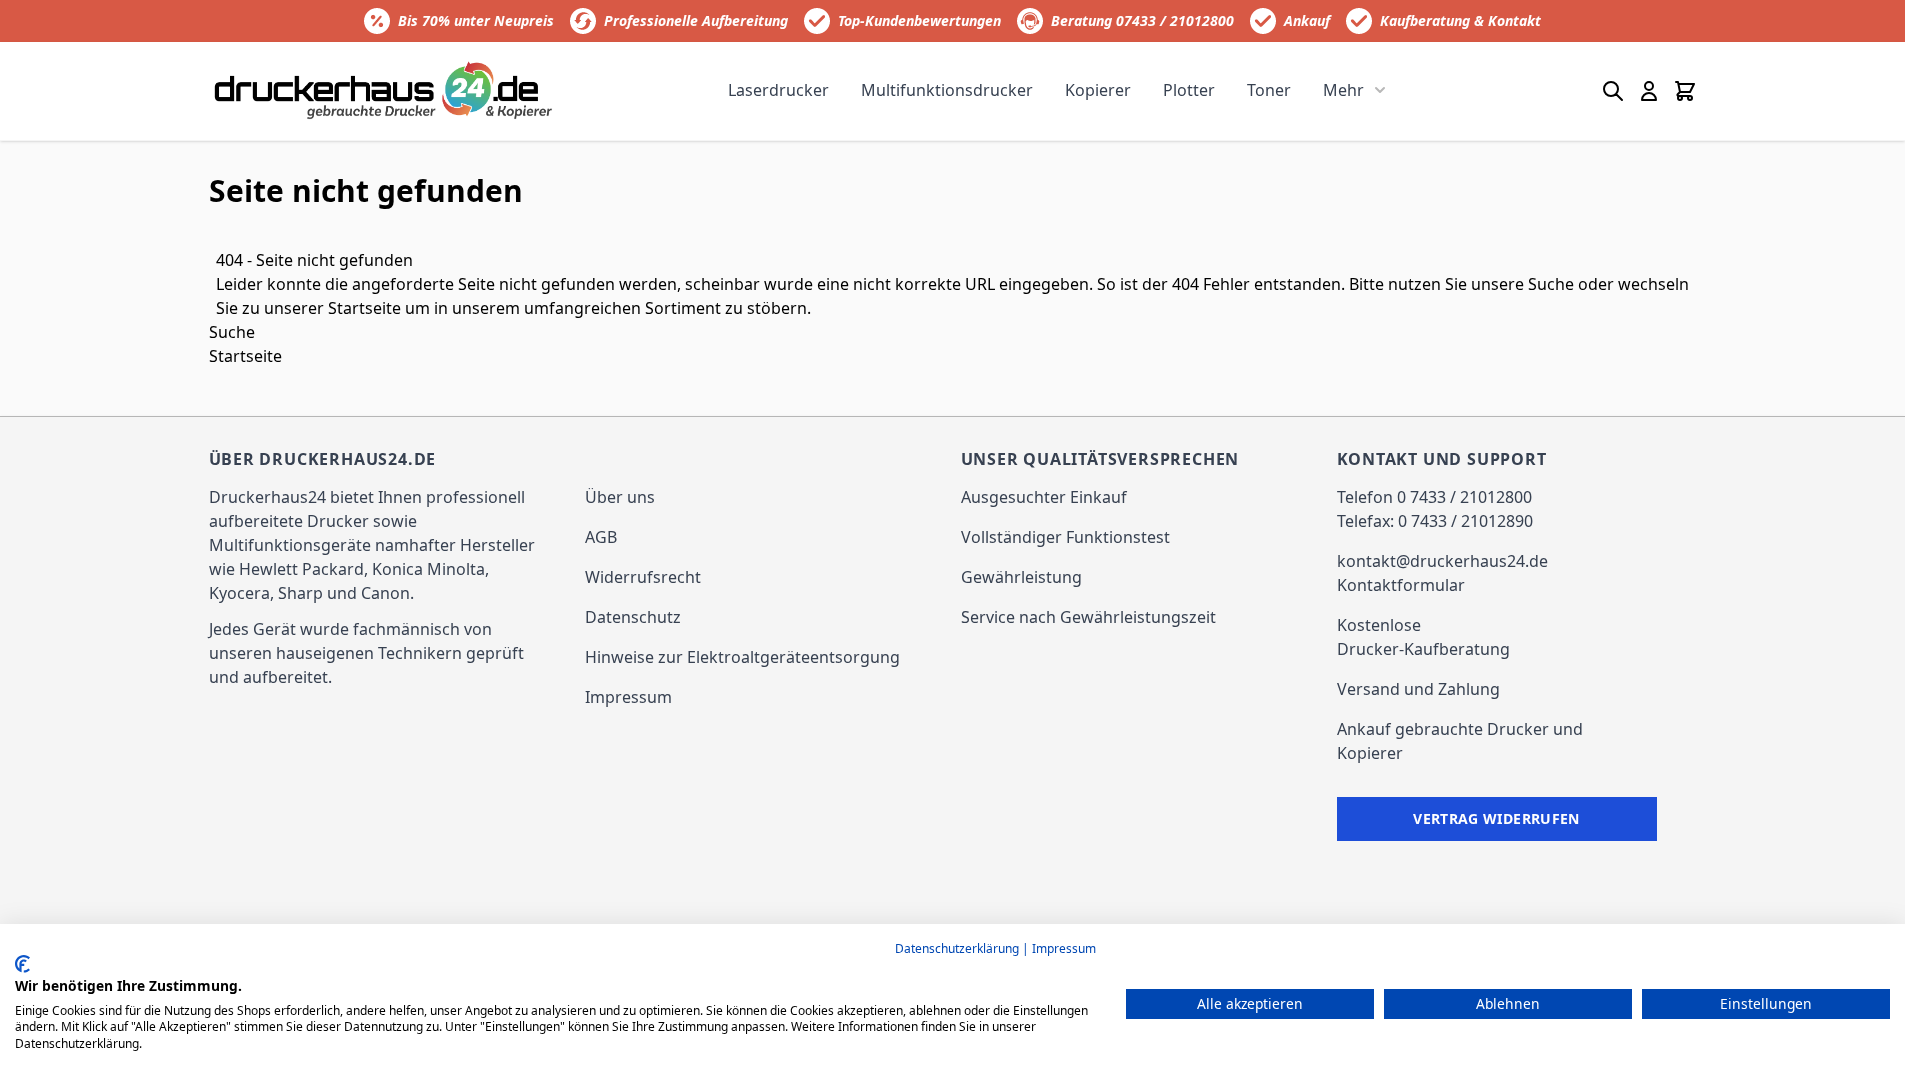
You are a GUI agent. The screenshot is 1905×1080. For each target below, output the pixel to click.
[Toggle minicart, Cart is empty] (1685, 91)
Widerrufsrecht (643, 577)
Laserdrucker (778, 90)
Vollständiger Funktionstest (1065, 537)
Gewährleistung (1021, 577)
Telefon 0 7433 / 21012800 (1434, 497)
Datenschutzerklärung (957, 948)
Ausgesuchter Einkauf (1044, 497)
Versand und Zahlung (1418, 689)
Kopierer (1098, 90)
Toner (1269, 90)
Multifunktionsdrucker (947, 90)
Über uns (620, 497)
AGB (601, 537)
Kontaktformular (1401, 585)
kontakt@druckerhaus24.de (1442, 561)
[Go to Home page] (384, 90)
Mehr (1343, 90)
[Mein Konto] (1649, 91)
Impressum (628, 697)
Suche (1551, 284)
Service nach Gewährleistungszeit (1088, 617)
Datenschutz (633, 617)
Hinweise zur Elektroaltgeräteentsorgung (742, 657)
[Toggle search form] (1613, 91)
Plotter (1189, 90)
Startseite (364, 308)
